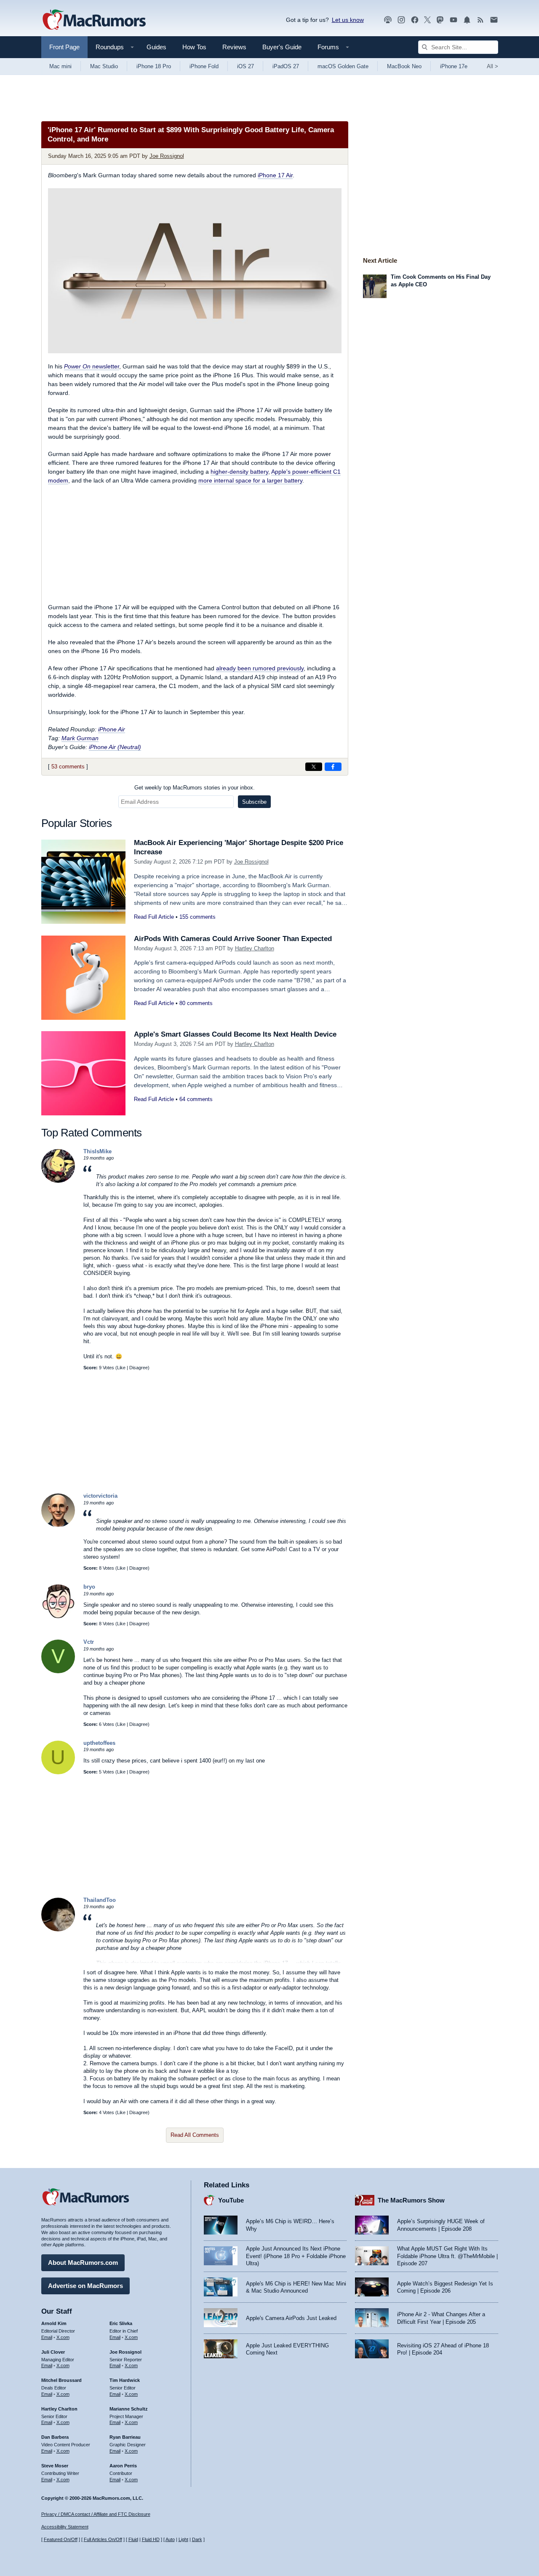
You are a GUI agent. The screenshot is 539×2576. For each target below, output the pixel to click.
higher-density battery (239, 472)
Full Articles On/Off (103, 2539)
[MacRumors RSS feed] (480, 20)
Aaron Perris (123, 2466)
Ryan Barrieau (125, 2437)
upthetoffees (99, 1743)
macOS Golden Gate (343, 66)
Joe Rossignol (167, 156)
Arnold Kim (54, 2323)
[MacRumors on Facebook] (415, 20)
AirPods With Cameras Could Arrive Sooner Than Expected (233, 939)
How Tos (194, 47)
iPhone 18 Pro (154, 66)
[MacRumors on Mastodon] (440, 20)
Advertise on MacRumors (85, 2286)
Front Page (64, 47)
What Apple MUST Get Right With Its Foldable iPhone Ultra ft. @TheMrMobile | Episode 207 (447, 2256)
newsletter (92, 366)
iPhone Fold (204, 66)
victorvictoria (100, 1496)
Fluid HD (151, 2539)
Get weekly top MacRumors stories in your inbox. (195, 788)
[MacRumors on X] (427, 20)
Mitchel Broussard (61, 2380)
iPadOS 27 (286, 66)
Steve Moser (55, 2466)
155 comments (197, 917)
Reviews (234, 47)
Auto (170, 2539)
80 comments (196, 1003)
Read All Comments (195, 2135)
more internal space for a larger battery (250, 480)
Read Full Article (154, 917)
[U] (58, 1772)
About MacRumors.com (83, 2263)
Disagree (139, 1368)
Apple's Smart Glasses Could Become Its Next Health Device (235, 1034)
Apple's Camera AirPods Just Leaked (291, 2318)
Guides (156, 47)
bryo (89, 1587)
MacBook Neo (404, 66)
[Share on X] (314, 767)
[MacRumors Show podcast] (388, 20)
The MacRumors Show (411, 2200)
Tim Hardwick (125, 2380)
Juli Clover (53, 2352)
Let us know (348, 20)
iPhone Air (112, 729)
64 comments (196, 1099)
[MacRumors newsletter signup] (494, 20)
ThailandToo (100, 1900)
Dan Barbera (55, 2437)
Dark (197, 2539)
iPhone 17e (454, 66)
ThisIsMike (97, 1151)
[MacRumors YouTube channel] (454, 20)
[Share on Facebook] (333, 767)
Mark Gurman (80, 738)
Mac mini (60, 66)
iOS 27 (245, 66)
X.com (63, 2337)
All (492, 66)
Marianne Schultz (129, 2409)
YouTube (231, 2200)
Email (47, 2337)
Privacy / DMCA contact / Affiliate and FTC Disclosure (96, 2514)
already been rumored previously (260, 668)
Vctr (89, 1642)
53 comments (68, 767)
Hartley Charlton (255, 948)
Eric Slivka (121, 2323)
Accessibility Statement (65, 2527)
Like (121, 1368)
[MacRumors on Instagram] (401, 20)
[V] (58, 1671)
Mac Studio (104, 66)
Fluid (133, 2539)
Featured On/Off (61, 2539)
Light (183, 2539)
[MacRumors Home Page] (94, 20)
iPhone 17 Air (275, 175)
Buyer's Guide (282, 47)
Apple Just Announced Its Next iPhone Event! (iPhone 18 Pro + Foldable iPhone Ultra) (296, 2256)
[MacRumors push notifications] (467, 20)
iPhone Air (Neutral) (115, 747)
